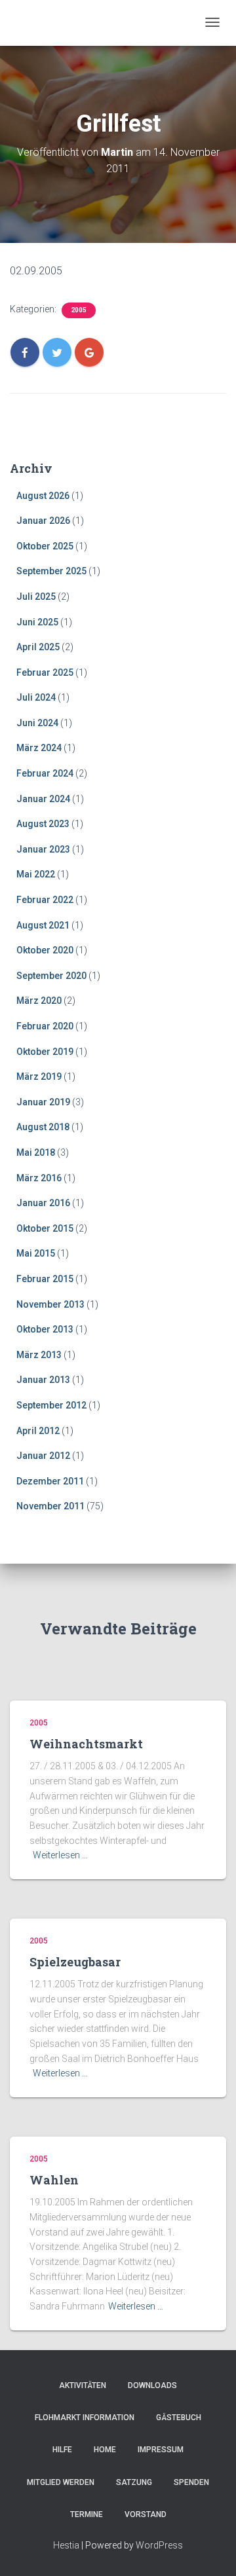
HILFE (62, 2450)
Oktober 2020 (45, 950)
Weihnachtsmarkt (86, 1744)
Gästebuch (179, 2418)
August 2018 (43, 1127)
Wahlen (54, 2180)
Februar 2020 (45, 1026)
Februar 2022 (45, 900)
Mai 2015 (36, 1253)
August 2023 (43, 824)
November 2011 (50, 1506)
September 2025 (51, 571)
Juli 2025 (36, 597)
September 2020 (51, 976)
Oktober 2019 (45, 1052)
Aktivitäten (83, 2385)
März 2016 (39, 1178)
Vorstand (146, 2514)
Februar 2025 (45, 672)
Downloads (152, 2385)
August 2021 (43, 925)
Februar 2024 (45, 773)
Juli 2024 (36, 697)
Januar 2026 (43, 521)
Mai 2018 (36, 1152)
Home (105, 2450)
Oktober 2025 (45, 546)
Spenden (191, 2482)
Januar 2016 (43, 1203)
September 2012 (51, 1405)
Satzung (134, 2482)
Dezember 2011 (50, 1481)
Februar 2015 (45, 1279)
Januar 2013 (43, 1380)
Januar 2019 (43, 1102)
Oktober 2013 (45, 1329)
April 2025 (38, 647)
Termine (87, 2514)
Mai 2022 (36, 874)
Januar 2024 (43, 799)
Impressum (161, 2450)
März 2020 (39, 1001)
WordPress (159, 2545)
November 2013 (50, 1304)
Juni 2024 (37, 723)
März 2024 (39, 748)
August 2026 (43, 496)
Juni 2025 (37, 622)
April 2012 (38, 1431)
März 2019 (39, 1076)
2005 (79, 310)
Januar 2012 (43, 1456)
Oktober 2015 (45, 1228)
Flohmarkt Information (85, 2418)
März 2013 (39, 1355)
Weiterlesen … (60, 1855)
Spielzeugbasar (75, 1962)
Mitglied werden (61, 2482)
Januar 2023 (43, 849)
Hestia (66, 2545)
